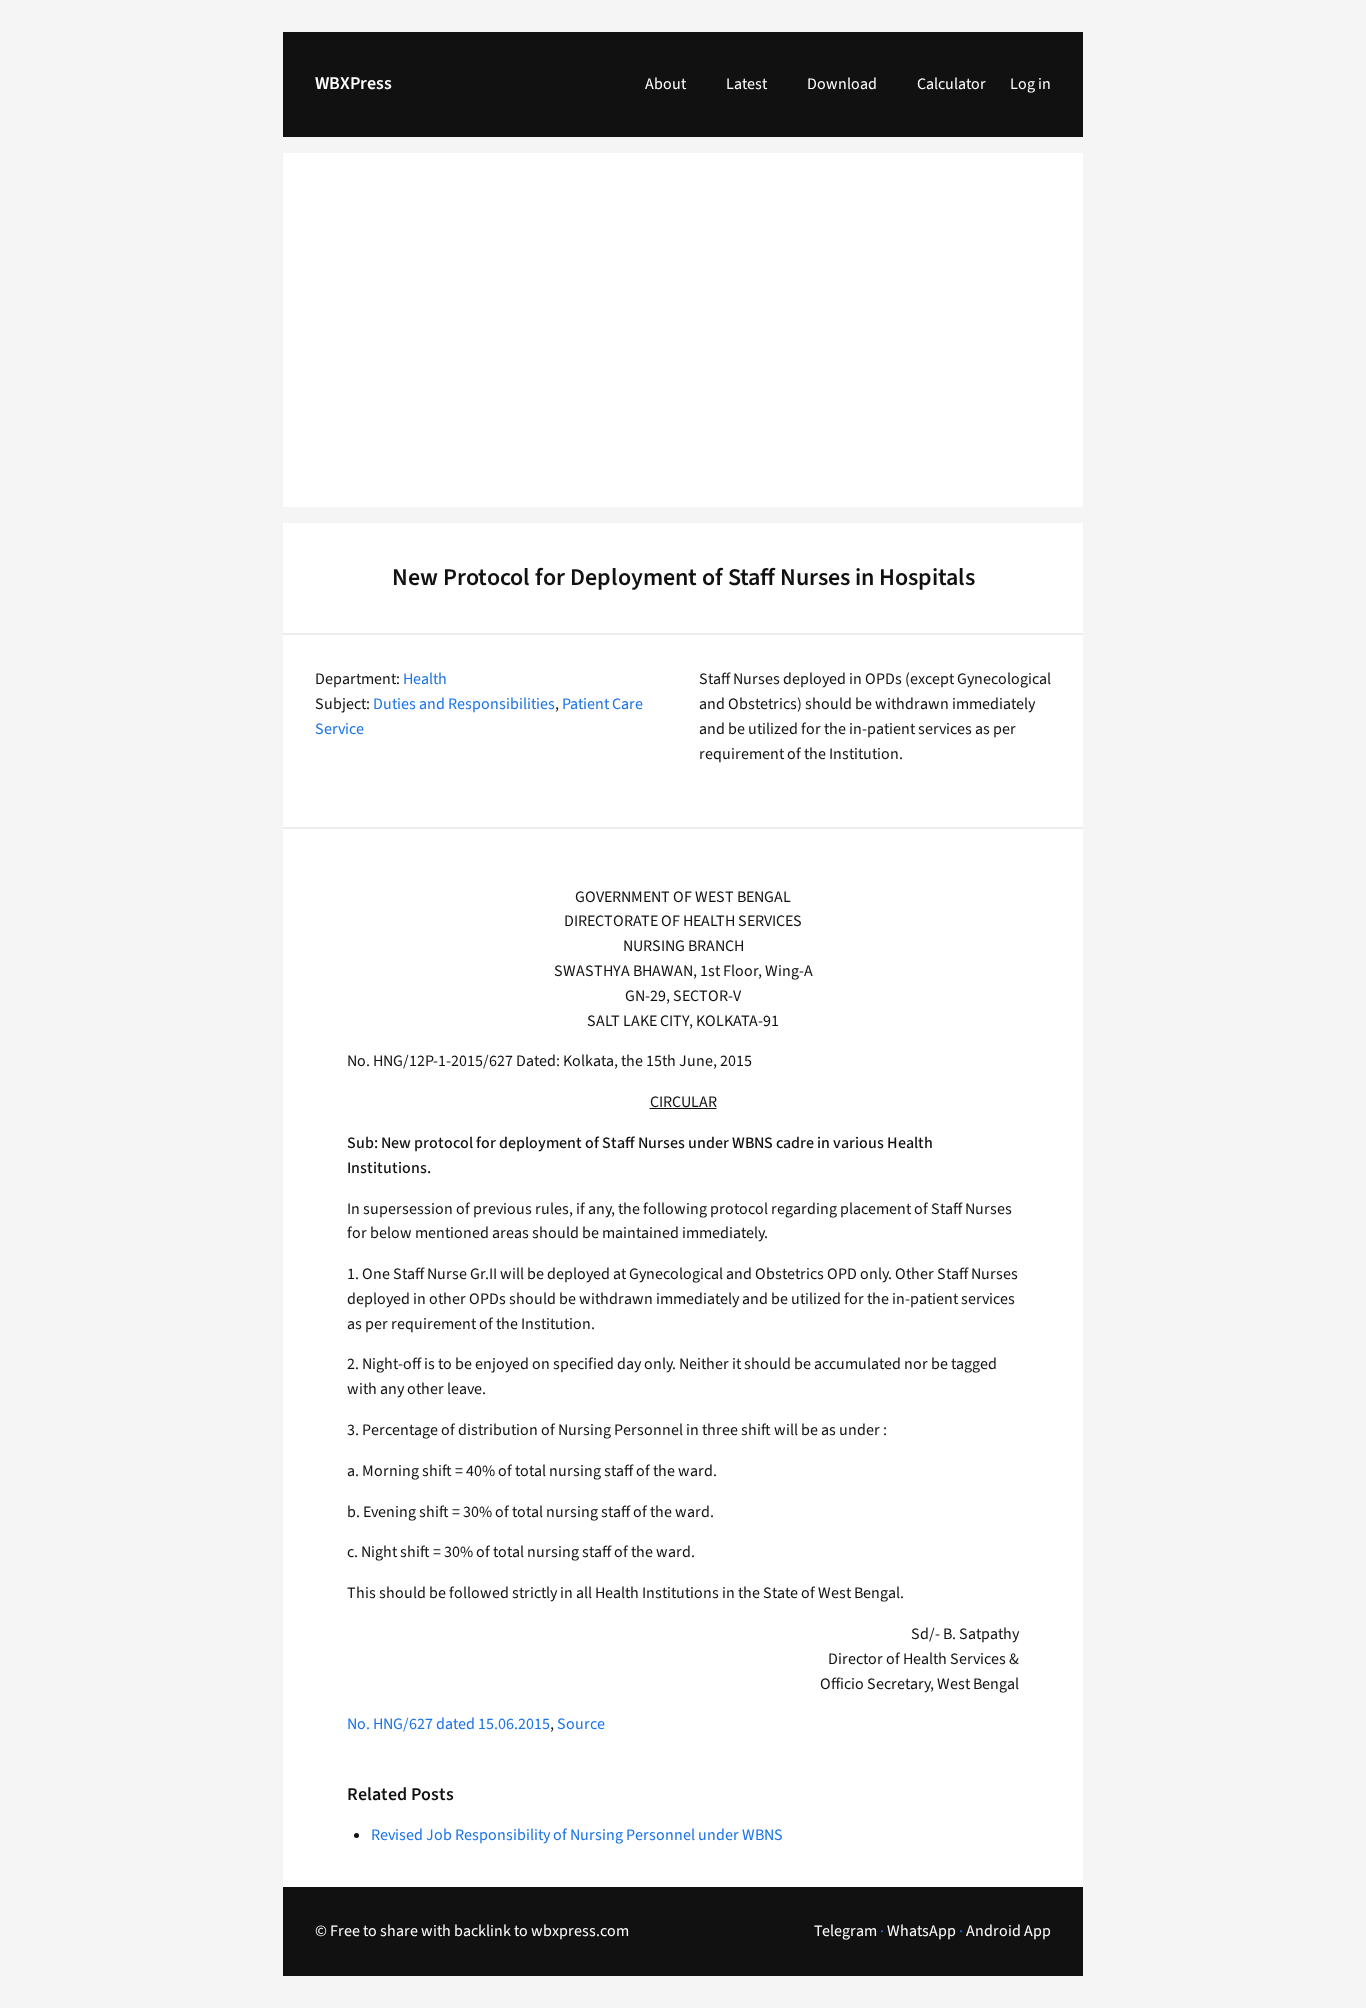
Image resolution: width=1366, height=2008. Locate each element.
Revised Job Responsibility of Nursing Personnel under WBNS (577, 1835)
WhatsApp (921, 1931)
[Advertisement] (683, 342)
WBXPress (353, 83)
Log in (1030, 84)
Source (581, 1724)
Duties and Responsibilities (464, 704)
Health (425, 679)
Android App (1008, 1931)
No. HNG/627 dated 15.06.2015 (448, 1724)
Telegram (845, 1931)
